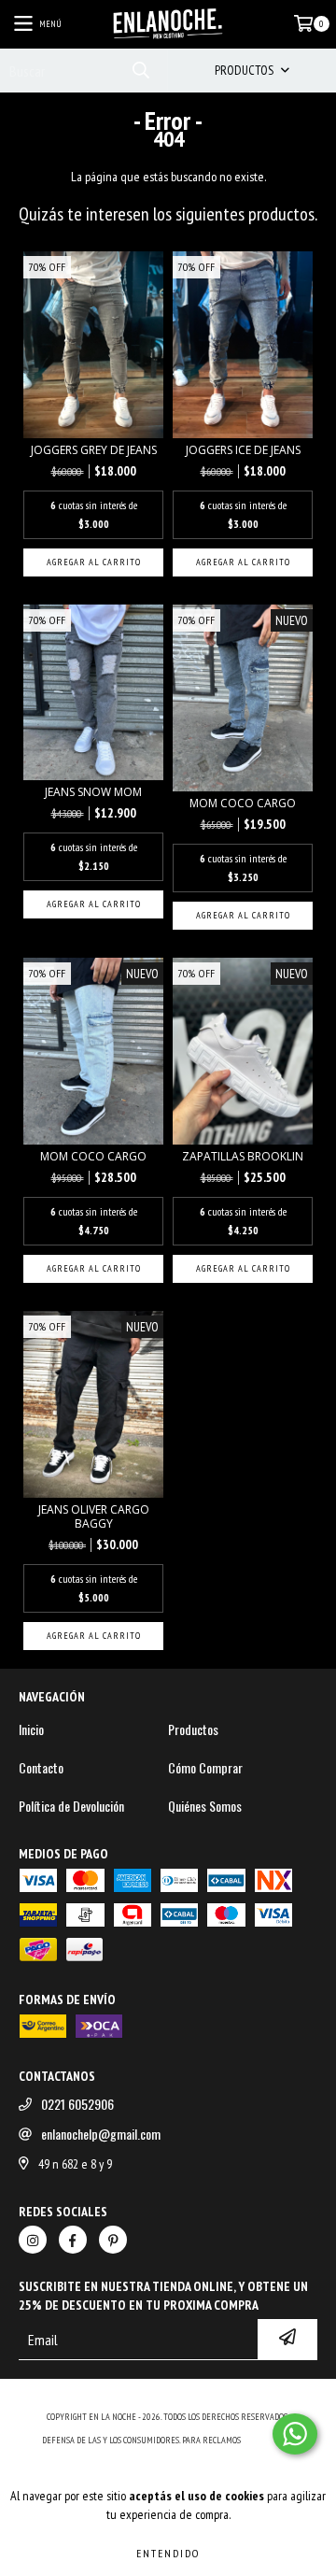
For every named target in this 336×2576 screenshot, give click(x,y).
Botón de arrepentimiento (168, 2459)
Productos (193, 1729)
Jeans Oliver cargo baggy (94, 1516)
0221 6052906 (77, 2104)
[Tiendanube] (168, 2398)
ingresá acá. (269, 2440)
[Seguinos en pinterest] (113, 2240)
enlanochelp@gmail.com (101, 2134)
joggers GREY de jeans (94, 450)
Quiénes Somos (205, 1806)
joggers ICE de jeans (243, 450)
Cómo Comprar (205, 1768)
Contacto (41, 1768)
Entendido (168, 2553)
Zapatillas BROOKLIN (243, 1156)
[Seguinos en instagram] (33, 2240)
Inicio (31, 1729)
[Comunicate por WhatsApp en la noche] (295, 2434)
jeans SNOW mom (93, 792)
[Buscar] (140, 71)
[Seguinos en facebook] (73, 2240)
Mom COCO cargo (243, 803)
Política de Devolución (71, 1806)
